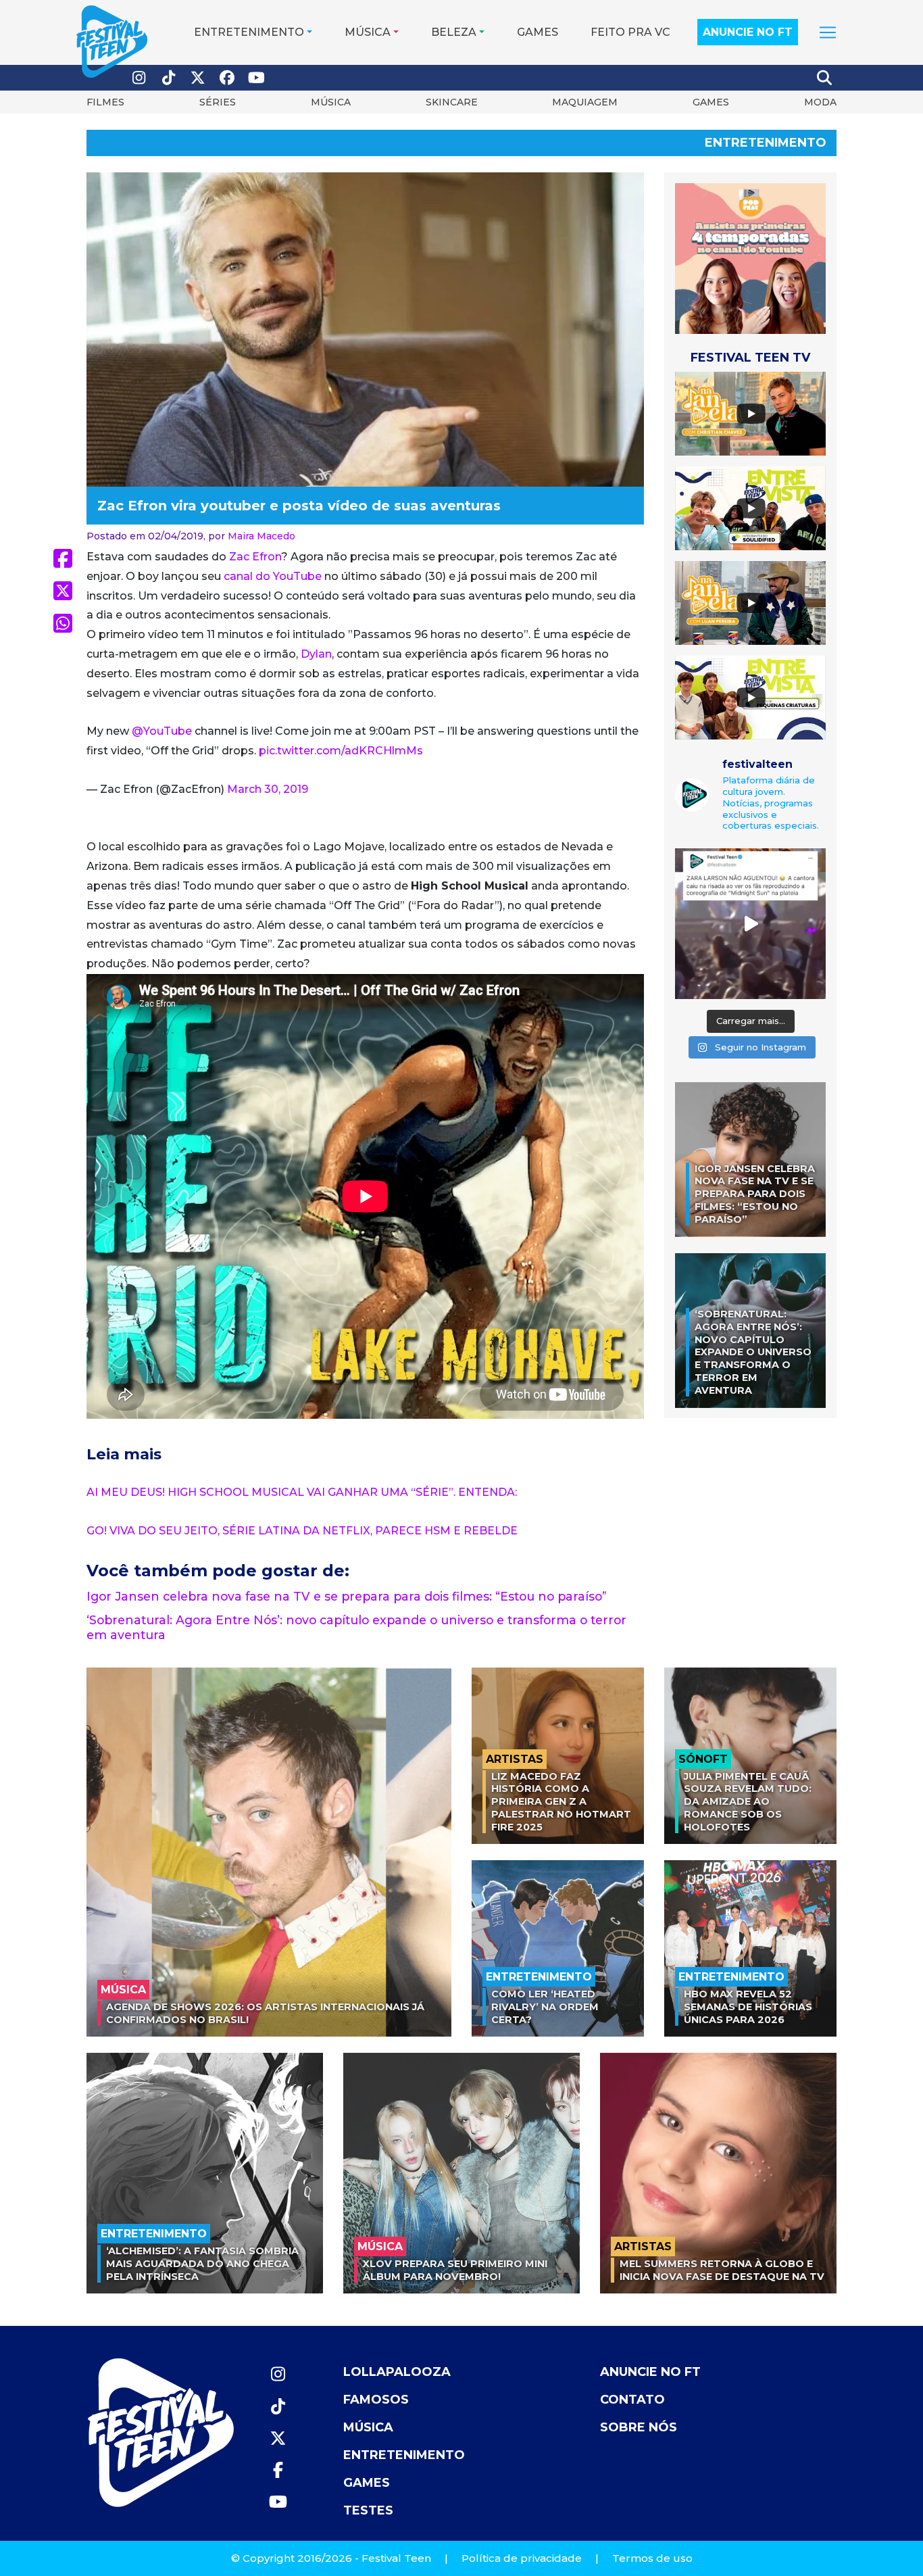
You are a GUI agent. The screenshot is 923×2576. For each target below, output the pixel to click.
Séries (218, 102)
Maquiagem (585, 102)
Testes (368, 2510)
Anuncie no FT (748, 32)
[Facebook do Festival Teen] (228, 78)
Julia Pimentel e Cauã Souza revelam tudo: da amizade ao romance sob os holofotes (748, 1802)
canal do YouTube (273, 576)
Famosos (376, 2400)
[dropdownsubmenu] (828, 32)
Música (368, 32)
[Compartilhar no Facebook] (63, 558)
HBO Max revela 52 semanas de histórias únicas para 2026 (748, 2007)
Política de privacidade (522, 2558)
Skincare (452, 102)
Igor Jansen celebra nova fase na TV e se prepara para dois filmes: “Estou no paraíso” (347, 1596)
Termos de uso (652, 2558)
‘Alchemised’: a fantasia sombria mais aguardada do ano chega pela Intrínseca (202, 2263)
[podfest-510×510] (750, 258)
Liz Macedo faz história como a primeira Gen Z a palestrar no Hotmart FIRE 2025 (561, 1802)
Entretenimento (249, 32)
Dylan (316, 654)
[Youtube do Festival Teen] (257, 78)
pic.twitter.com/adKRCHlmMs (341, 751)
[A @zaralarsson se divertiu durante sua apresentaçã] (750, 924)
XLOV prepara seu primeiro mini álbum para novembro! (455, 2270)
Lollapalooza (397, 2372)
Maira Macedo (261, 536)
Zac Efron (255, 557)
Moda (820, 102)
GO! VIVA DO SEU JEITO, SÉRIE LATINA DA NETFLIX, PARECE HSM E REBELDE (302, 1531)
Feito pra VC (630, 32)
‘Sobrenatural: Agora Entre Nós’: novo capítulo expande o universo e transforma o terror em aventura (753, 1353)
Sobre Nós (639, 2427)
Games (538, 32)
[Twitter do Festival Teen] (198, 78)
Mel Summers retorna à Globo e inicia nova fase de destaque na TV (722, 2270)
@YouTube (162, 731)
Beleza (454, 32)
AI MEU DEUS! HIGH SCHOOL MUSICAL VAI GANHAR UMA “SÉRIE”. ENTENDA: (302, 1492)
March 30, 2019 (268, 789)
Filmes (105, 102)
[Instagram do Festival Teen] (139, 78)
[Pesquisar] (825, 78)
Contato (632, 2400)
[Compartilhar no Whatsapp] (63, 623)
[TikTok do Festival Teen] (169, 78)
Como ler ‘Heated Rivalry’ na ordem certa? (545, 2007)
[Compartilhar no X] (63, 591)
